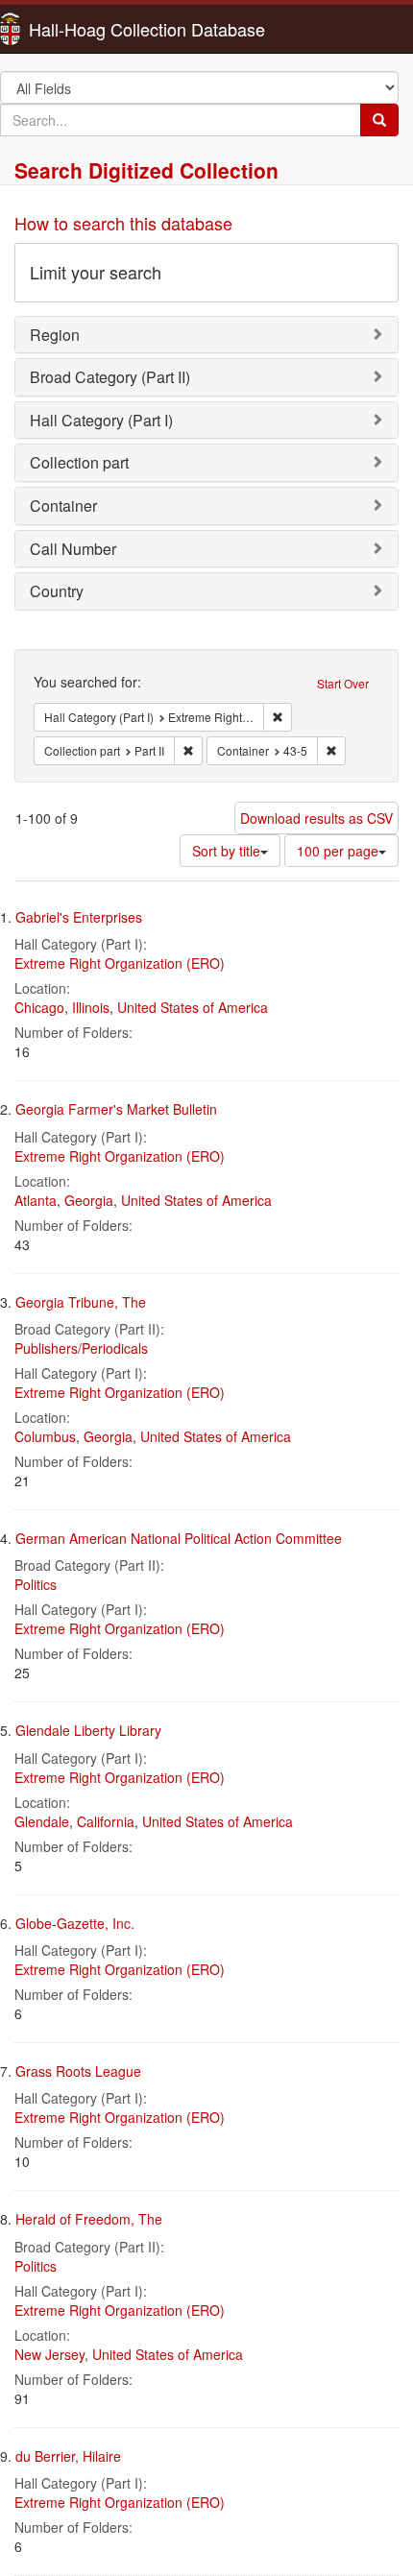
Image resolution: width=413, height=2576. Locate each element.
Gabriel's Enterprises (79, 917)
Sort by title (226, 851)
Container (63, 506)
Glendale (42, 1821)
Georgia (89, 1200)
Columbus (45, 1436)
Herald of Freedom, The (89, 2219)
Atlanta (36, 1200)
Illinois (91, 1007)
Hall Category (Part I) (101, 420)
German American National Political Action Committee (179, 1538)
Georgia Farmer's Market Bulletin (116, 1109)
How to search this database (123, 223)
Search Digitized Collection (146, 170)
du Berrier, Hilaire (68, 2456)
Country (57, 591)
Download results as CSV (316, 818)
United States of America (193, 1007)
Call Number (73, 549)
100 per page (338, 851)
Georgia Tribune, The (81, 1302)
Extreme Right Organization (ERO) (120, 963)
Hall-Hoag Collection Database (86, 29)
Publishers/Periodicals (81, 1348)
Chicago (39, 1007)
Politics (36, 1584)
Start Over (343, 683)
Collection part (79, 462)
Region (55, 335)
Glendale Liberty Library (88, 1730)
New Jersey (49, 2354)
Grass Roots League (78, 2071)
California (106, 1821)
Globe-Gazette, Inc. (75, 1923)
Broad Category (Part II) (110, 377)
